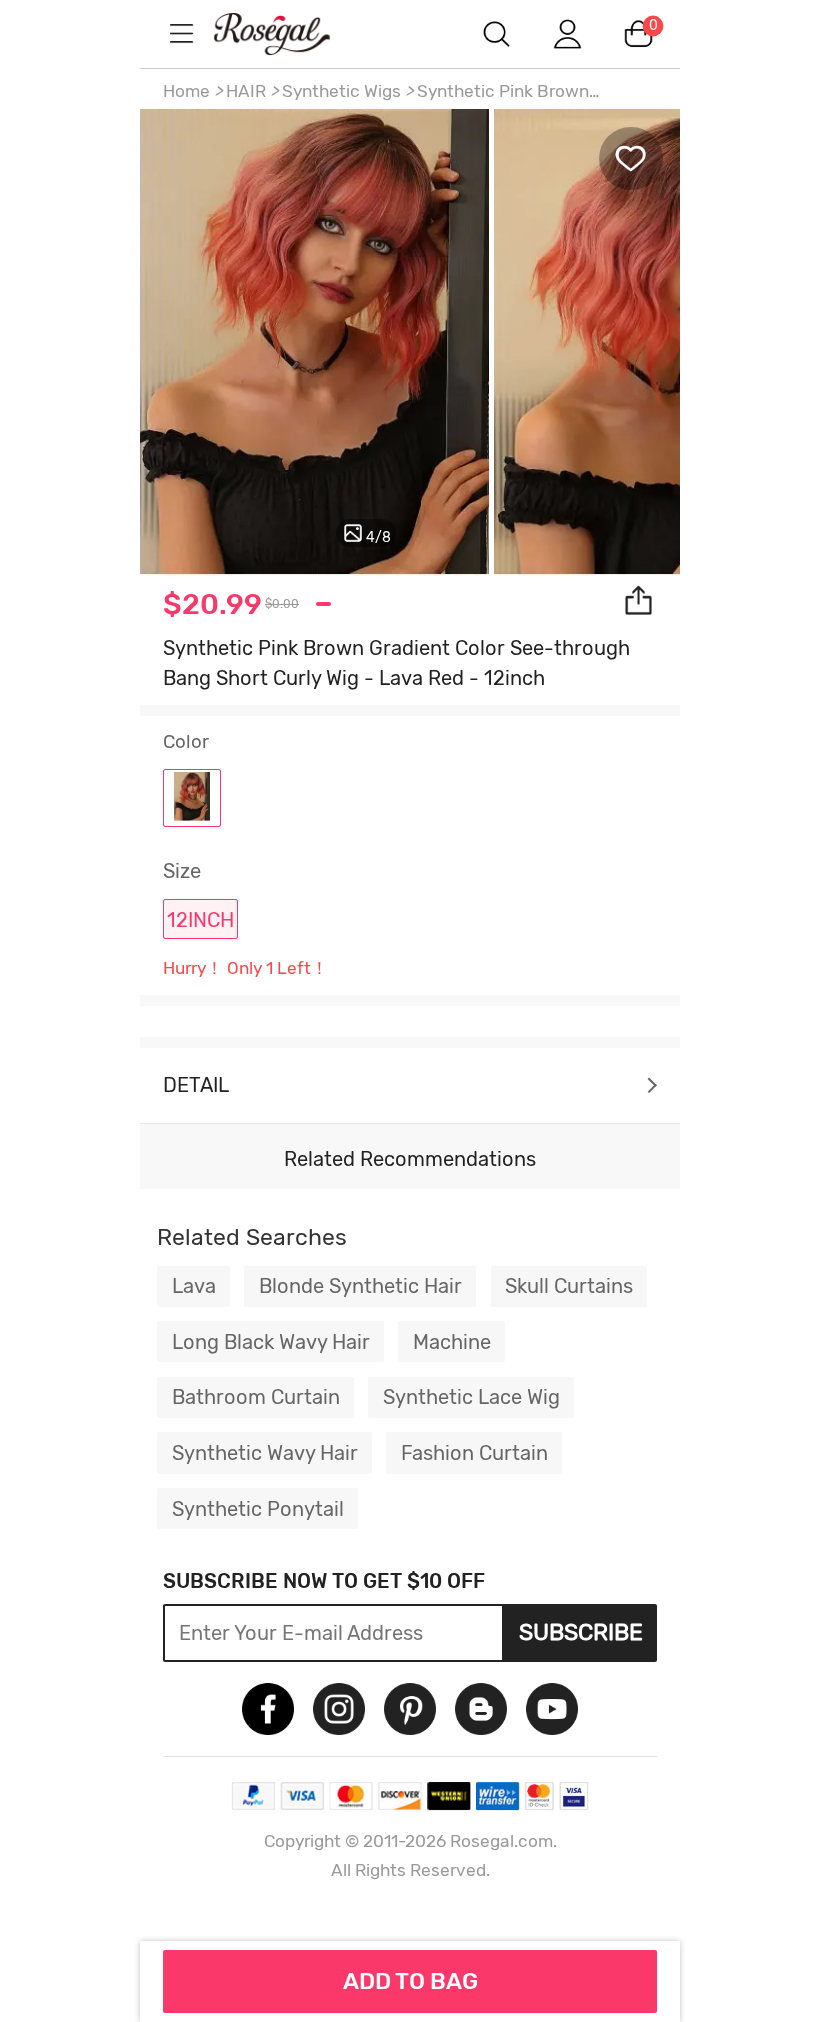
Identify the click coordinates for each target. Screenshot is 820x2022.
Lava (194, 1286)
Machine (452, 1342)
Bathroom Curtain (256, 1397)
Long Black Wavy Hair (271, 1342)
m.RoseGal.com (290, 33)
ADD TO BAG (410, 1981)
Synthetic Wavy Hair (265, 1453)
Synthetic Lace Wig (471, 1397)
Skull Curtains (569, 1286)
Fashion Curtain (474, 1453)
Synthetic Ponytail (258, 1509)
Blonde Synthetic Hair (360, 1286)
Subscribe (581, 1632)
